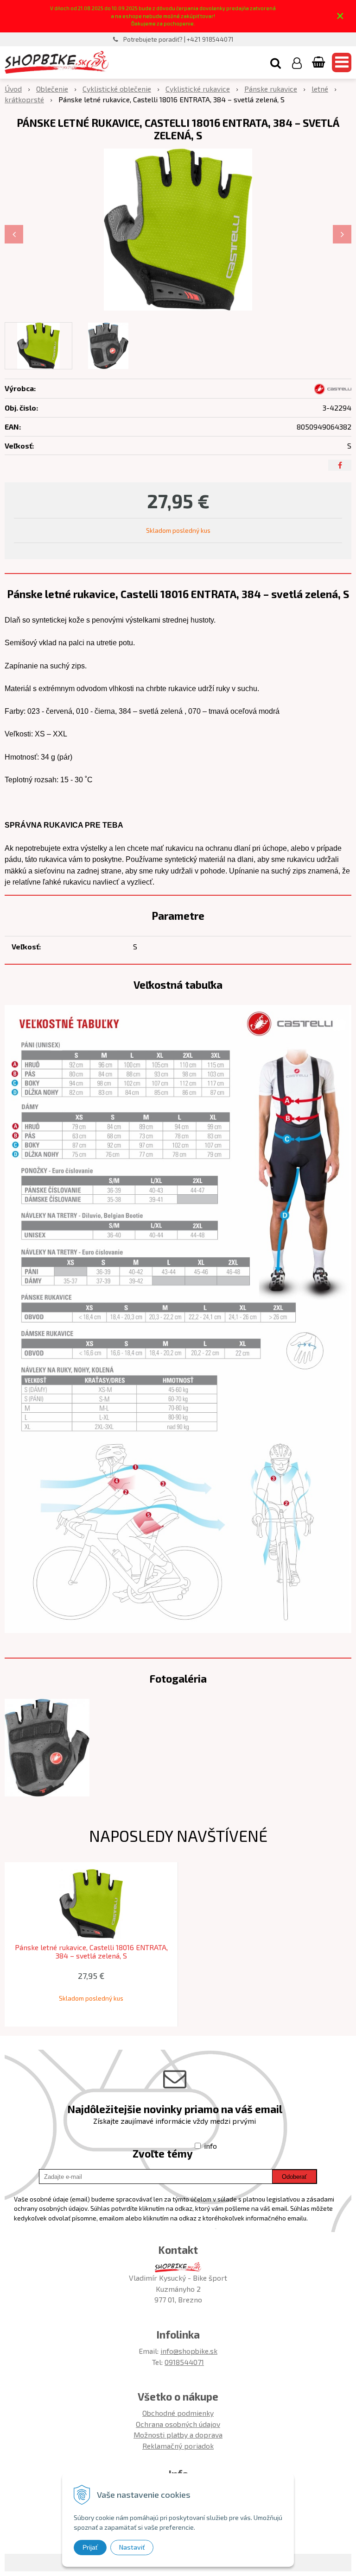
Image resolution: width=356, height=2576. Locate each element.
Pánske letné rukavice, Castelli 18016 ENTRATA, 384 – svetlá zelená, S (91, 1952)
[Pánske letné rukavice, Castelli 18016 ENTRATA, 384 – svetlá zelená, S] (178, 230)
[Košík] (319, 62)
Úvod (13, 89)
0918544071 (184, 2362)
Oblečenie (52, 89)
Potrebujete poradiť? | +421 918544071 (178, 39)
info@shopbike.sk (189, 2351)
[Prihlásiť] (297, 62)
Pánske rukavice (271, 89)
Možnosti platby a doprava (178, 2435)
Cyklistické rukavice (198, 89)
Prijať (90, 2547)
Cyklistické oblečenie (117, 89)
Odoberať (294, 2177)
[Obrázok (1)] (47, 1747)
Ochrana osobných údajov (178, 2424)
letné (320, 89)
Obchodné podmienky (178, 2413)
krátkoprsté (24, 99)
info (210, 2146)
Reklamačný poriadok (178, 2446)
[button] (276, 62)
